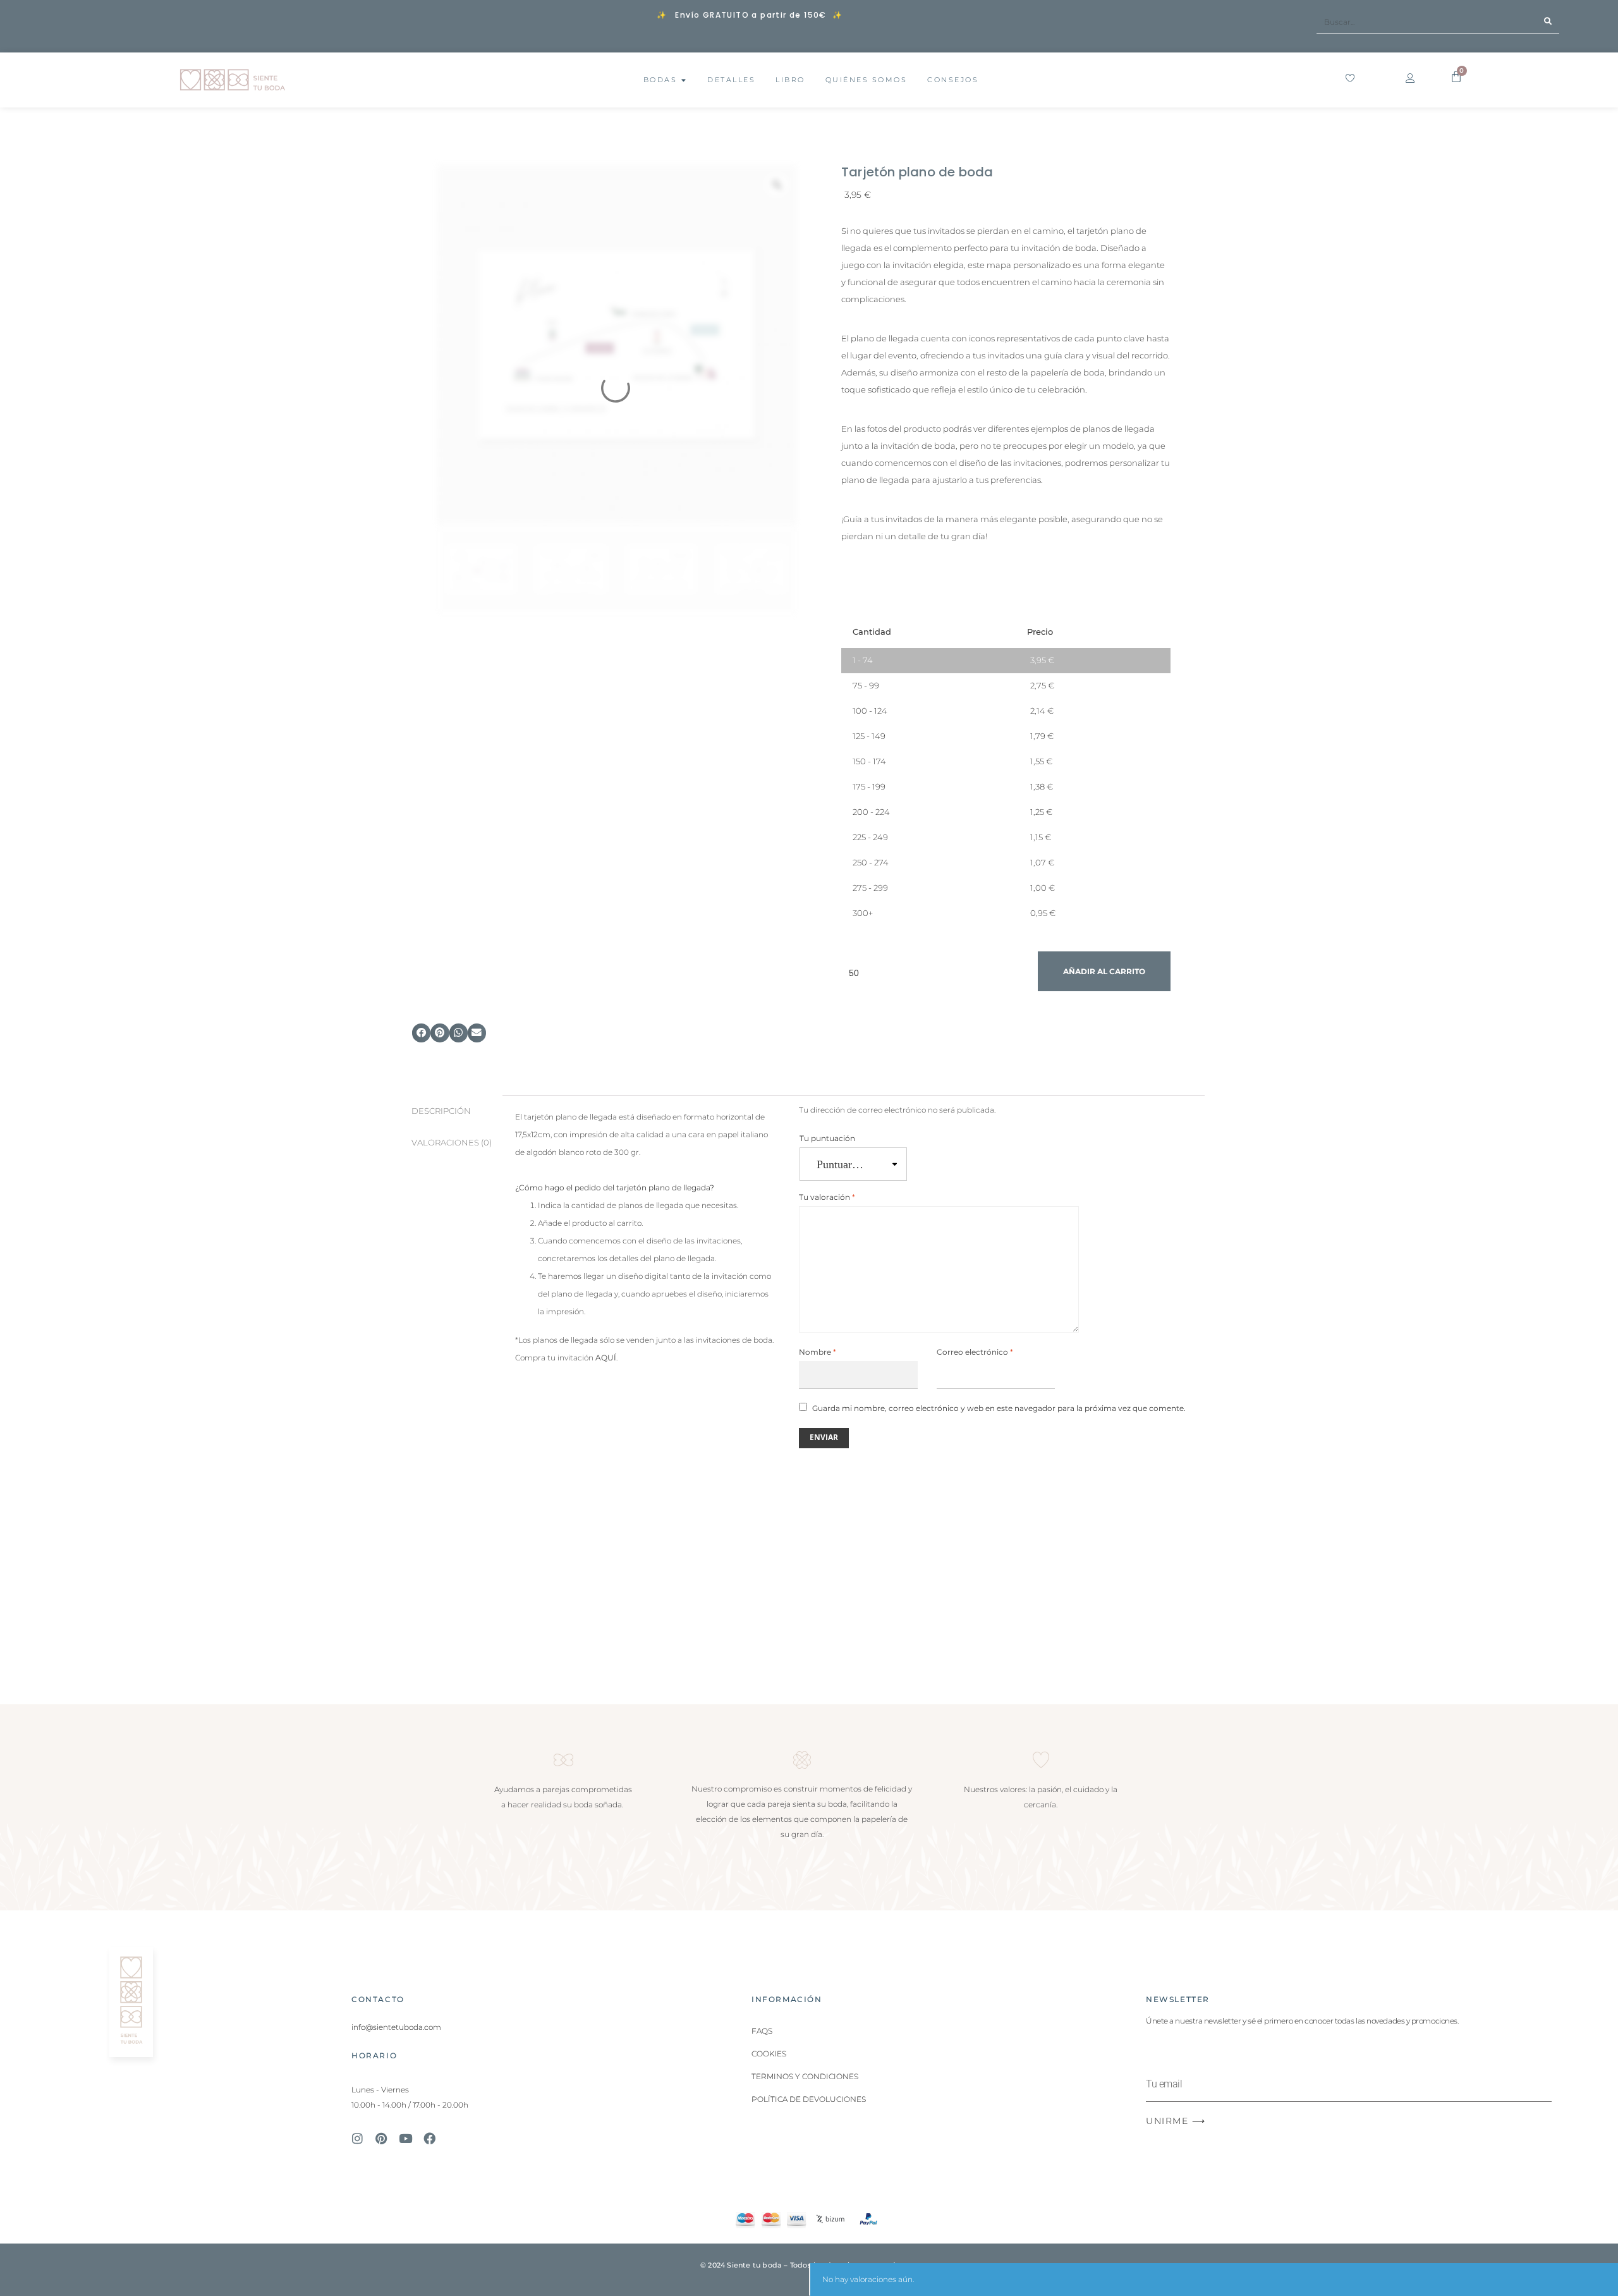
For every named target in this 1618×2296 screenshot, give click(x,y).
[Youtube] (405, 2138)
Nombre (818, 1352)
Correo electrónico (975, 1352)
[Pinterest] (381, 2138)
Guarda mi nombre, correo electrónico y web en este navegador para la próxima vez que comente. (999, 1408)
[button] (421, 1033)
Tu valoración (827, 1197)
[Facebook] (429, 2138)
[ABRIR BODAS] (684, 80)
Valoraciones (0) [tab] (452, 1143)
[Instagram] (357, 2138)
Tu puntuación (827, 1138)
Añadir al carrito (1104, 971)
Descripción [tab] (441, 1111)
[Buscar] (1548, 22)
